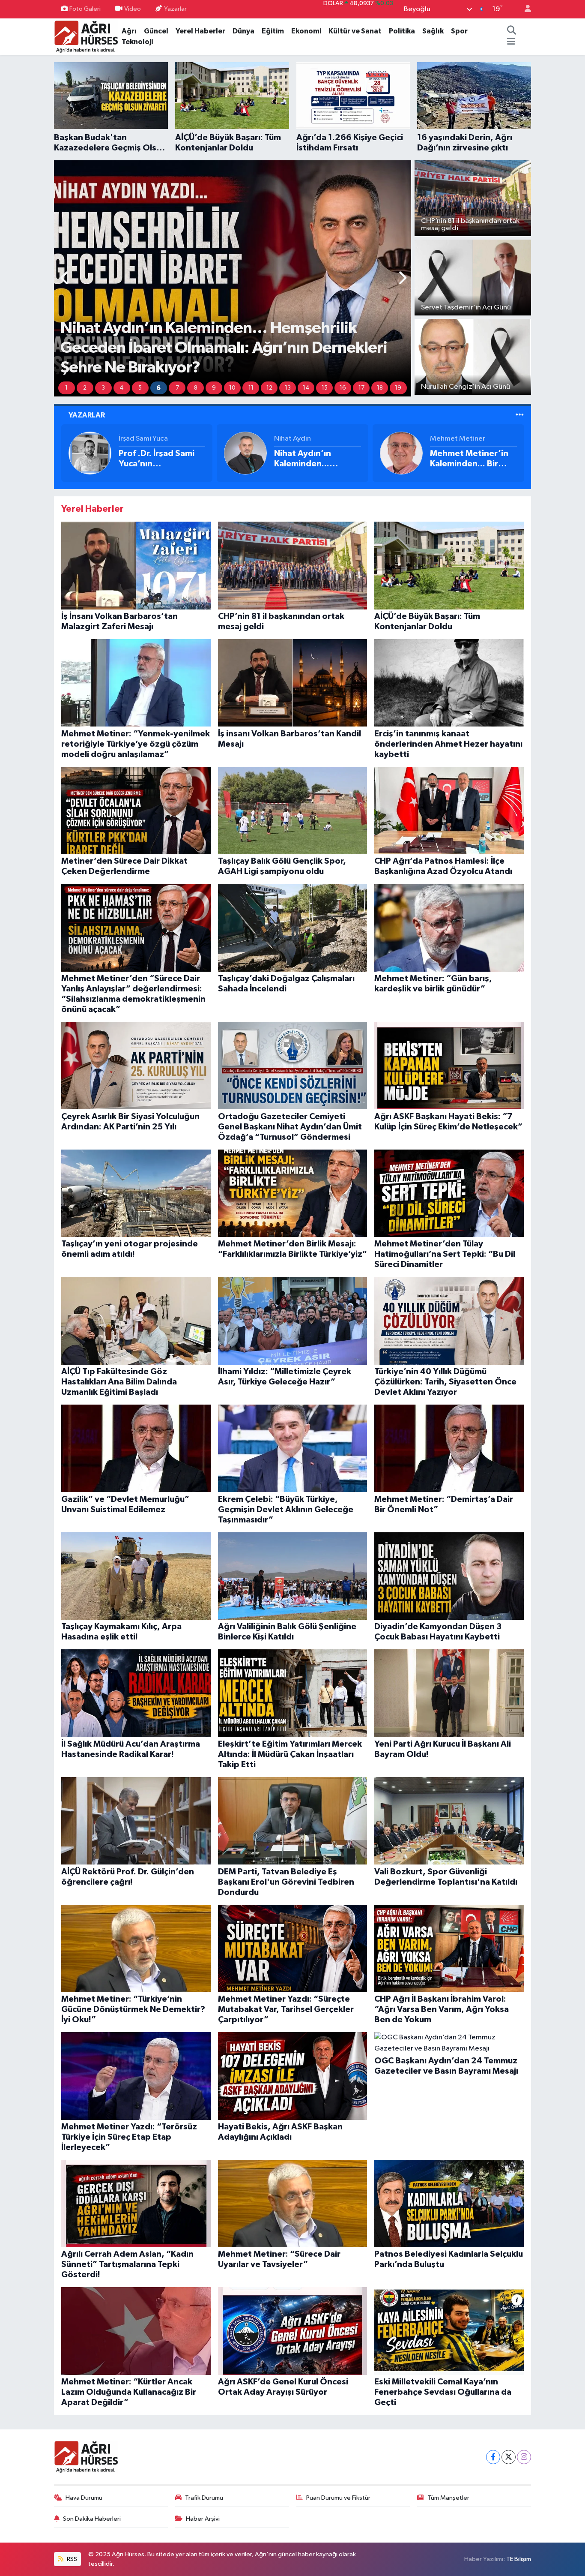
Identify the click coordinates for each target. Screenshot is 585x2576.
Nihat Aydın (292, 439)
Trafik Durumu (204, 2498)
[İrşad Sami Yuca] (90, 453)
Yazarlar (175, 9)
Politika (402, 31)
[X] (509, 2457)
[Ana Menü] (511, 42)
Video (133, 9)
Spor (459, 31)
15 (325, 388)
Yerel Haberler (200, 31)
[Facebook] (493, 2457)
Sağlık (433, 31)
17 (361, 388)
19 (398, 388)
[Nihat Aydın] (245, 453)
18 (380, 388)
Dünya (243, 31)
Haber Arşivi (203, 2519)
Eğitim (273, 31)
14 (306, 388)
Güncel (156, 31)
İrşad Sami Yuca (143, 439)
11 (251, 388)
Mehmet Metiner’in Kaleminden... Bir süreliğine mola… (469, 459)
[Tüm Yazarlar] (520, 415)
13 (288, 388)
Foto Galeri (85, 9)
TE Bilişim (519, 2559)
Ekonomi (306, 31)
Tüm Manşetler (448, 2498)
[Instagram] (524, 2457)
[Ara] (512, 31)
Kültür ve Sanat (355, 31)
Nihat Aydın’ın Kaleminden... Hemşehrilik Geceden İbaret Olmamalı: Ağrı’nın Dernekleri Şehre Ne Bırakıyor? (317, 459)
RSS (71, 2559)
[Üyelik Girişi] (524, 9)
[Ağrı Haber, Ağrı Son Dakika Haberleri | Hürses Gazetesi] (86, 36)
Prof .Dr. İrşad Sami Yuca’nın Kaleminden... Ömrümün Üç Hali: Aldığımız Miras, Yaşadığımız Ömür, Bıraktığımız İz (157, 459)
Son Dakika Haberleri (92, 2519)
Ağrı (129, 31)
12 (269, 388)
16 (343, 388)
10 (232, 388)
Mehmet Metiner (458, 439)
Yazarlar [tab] (87, 415)
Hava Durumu (84, 2498)
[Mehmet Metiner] (401, 453)
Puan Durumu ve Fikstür (338, 2498)
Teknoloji (137, 42)
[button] (65, 279)
